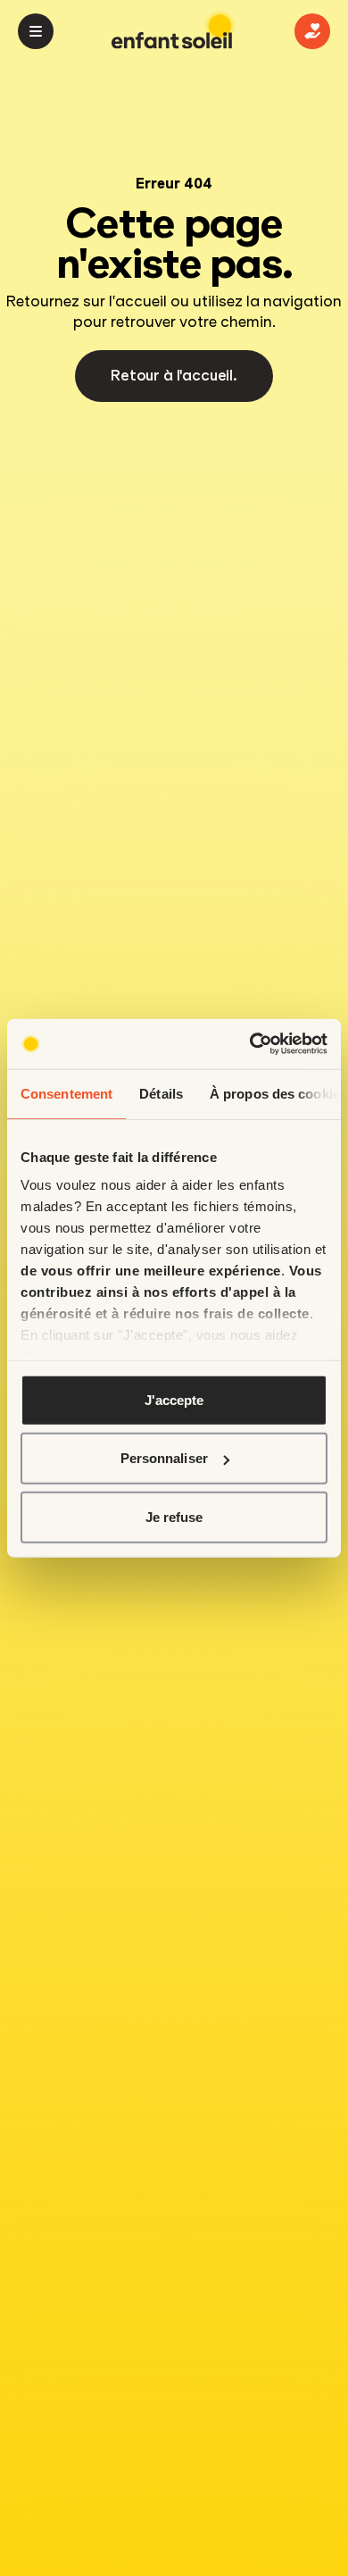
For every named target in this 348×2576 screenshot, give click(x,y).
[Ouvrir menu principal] (36, 31)
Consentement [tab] (66, 1093)
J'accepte (174, 1399)
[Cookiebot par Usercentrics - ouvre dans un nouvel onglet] (250, 1044)
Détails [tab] (161, 1093)
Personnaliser (164, 1458)
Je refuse (174, 1516)
